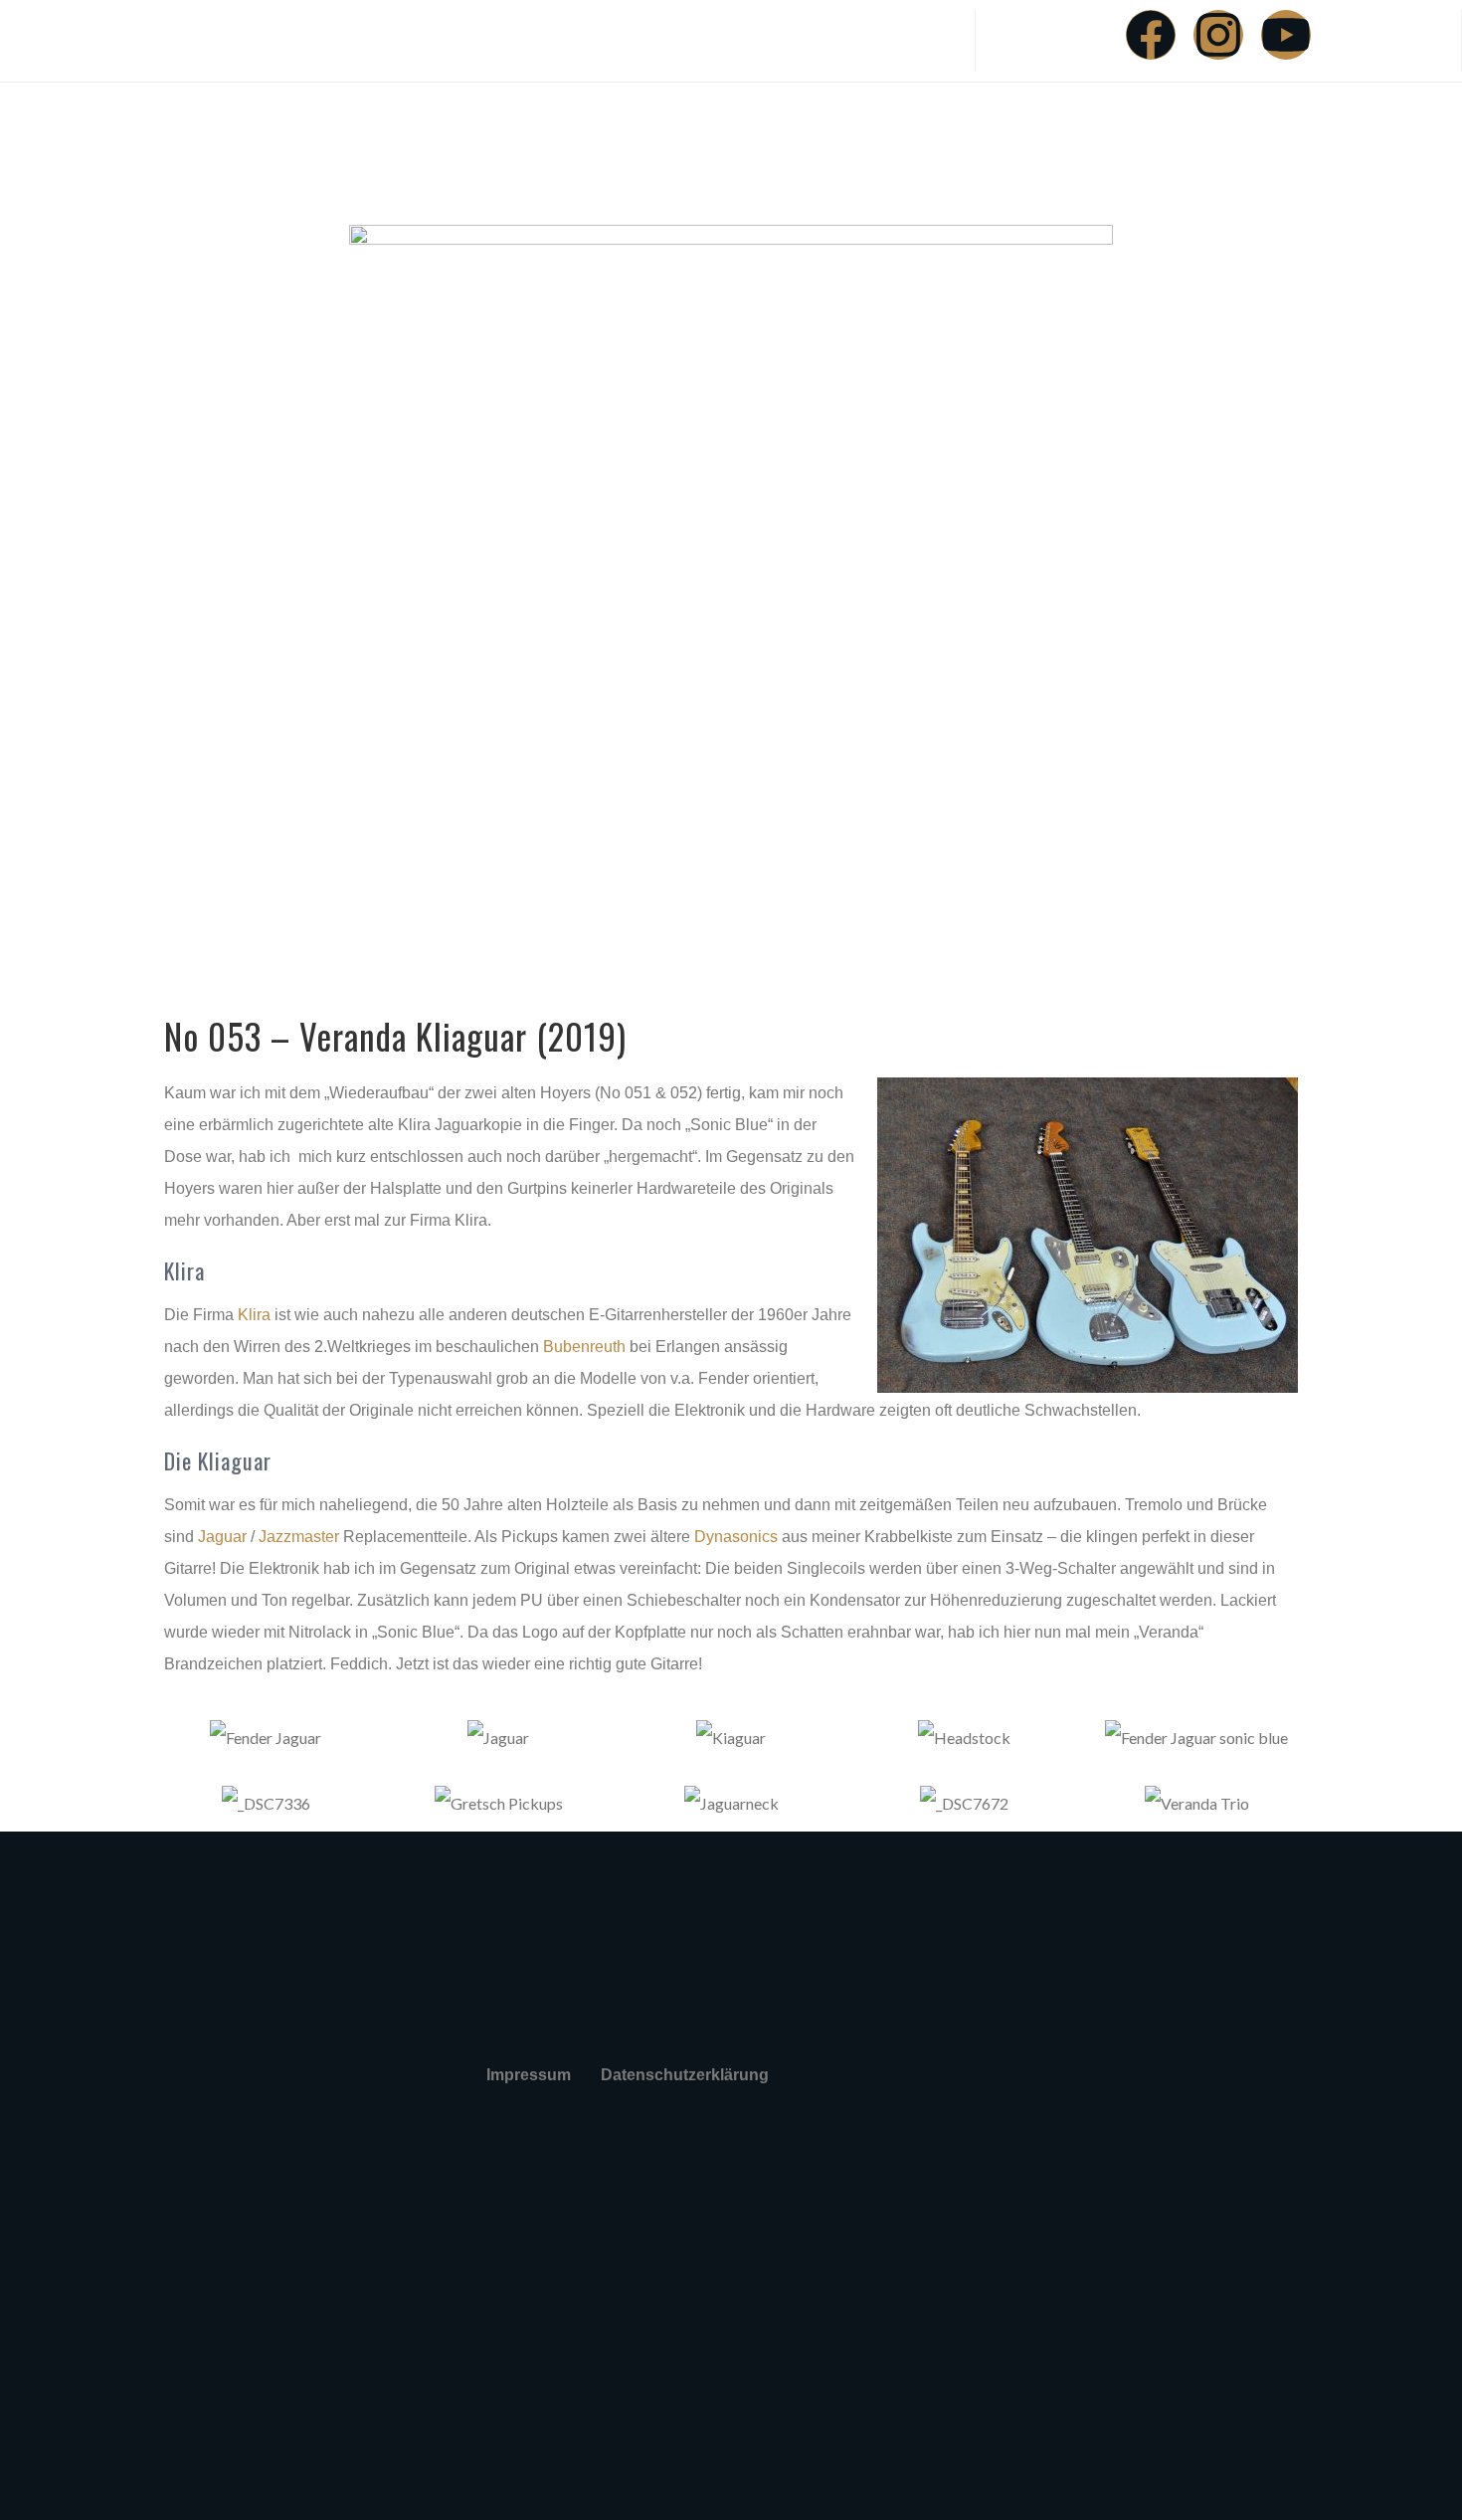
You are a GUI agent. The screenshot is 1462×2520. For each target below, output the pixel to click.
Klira (254, 1315)
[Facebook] (1151, 35)
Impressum (529, 2075)
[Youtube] (1286, 35)
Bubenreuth (584, 1347)
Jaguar (222, 1537)
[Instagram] (1218, 35)
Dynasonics (736, 1537)
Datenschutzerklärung (685, 2075)
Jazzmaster (299, 1537)
